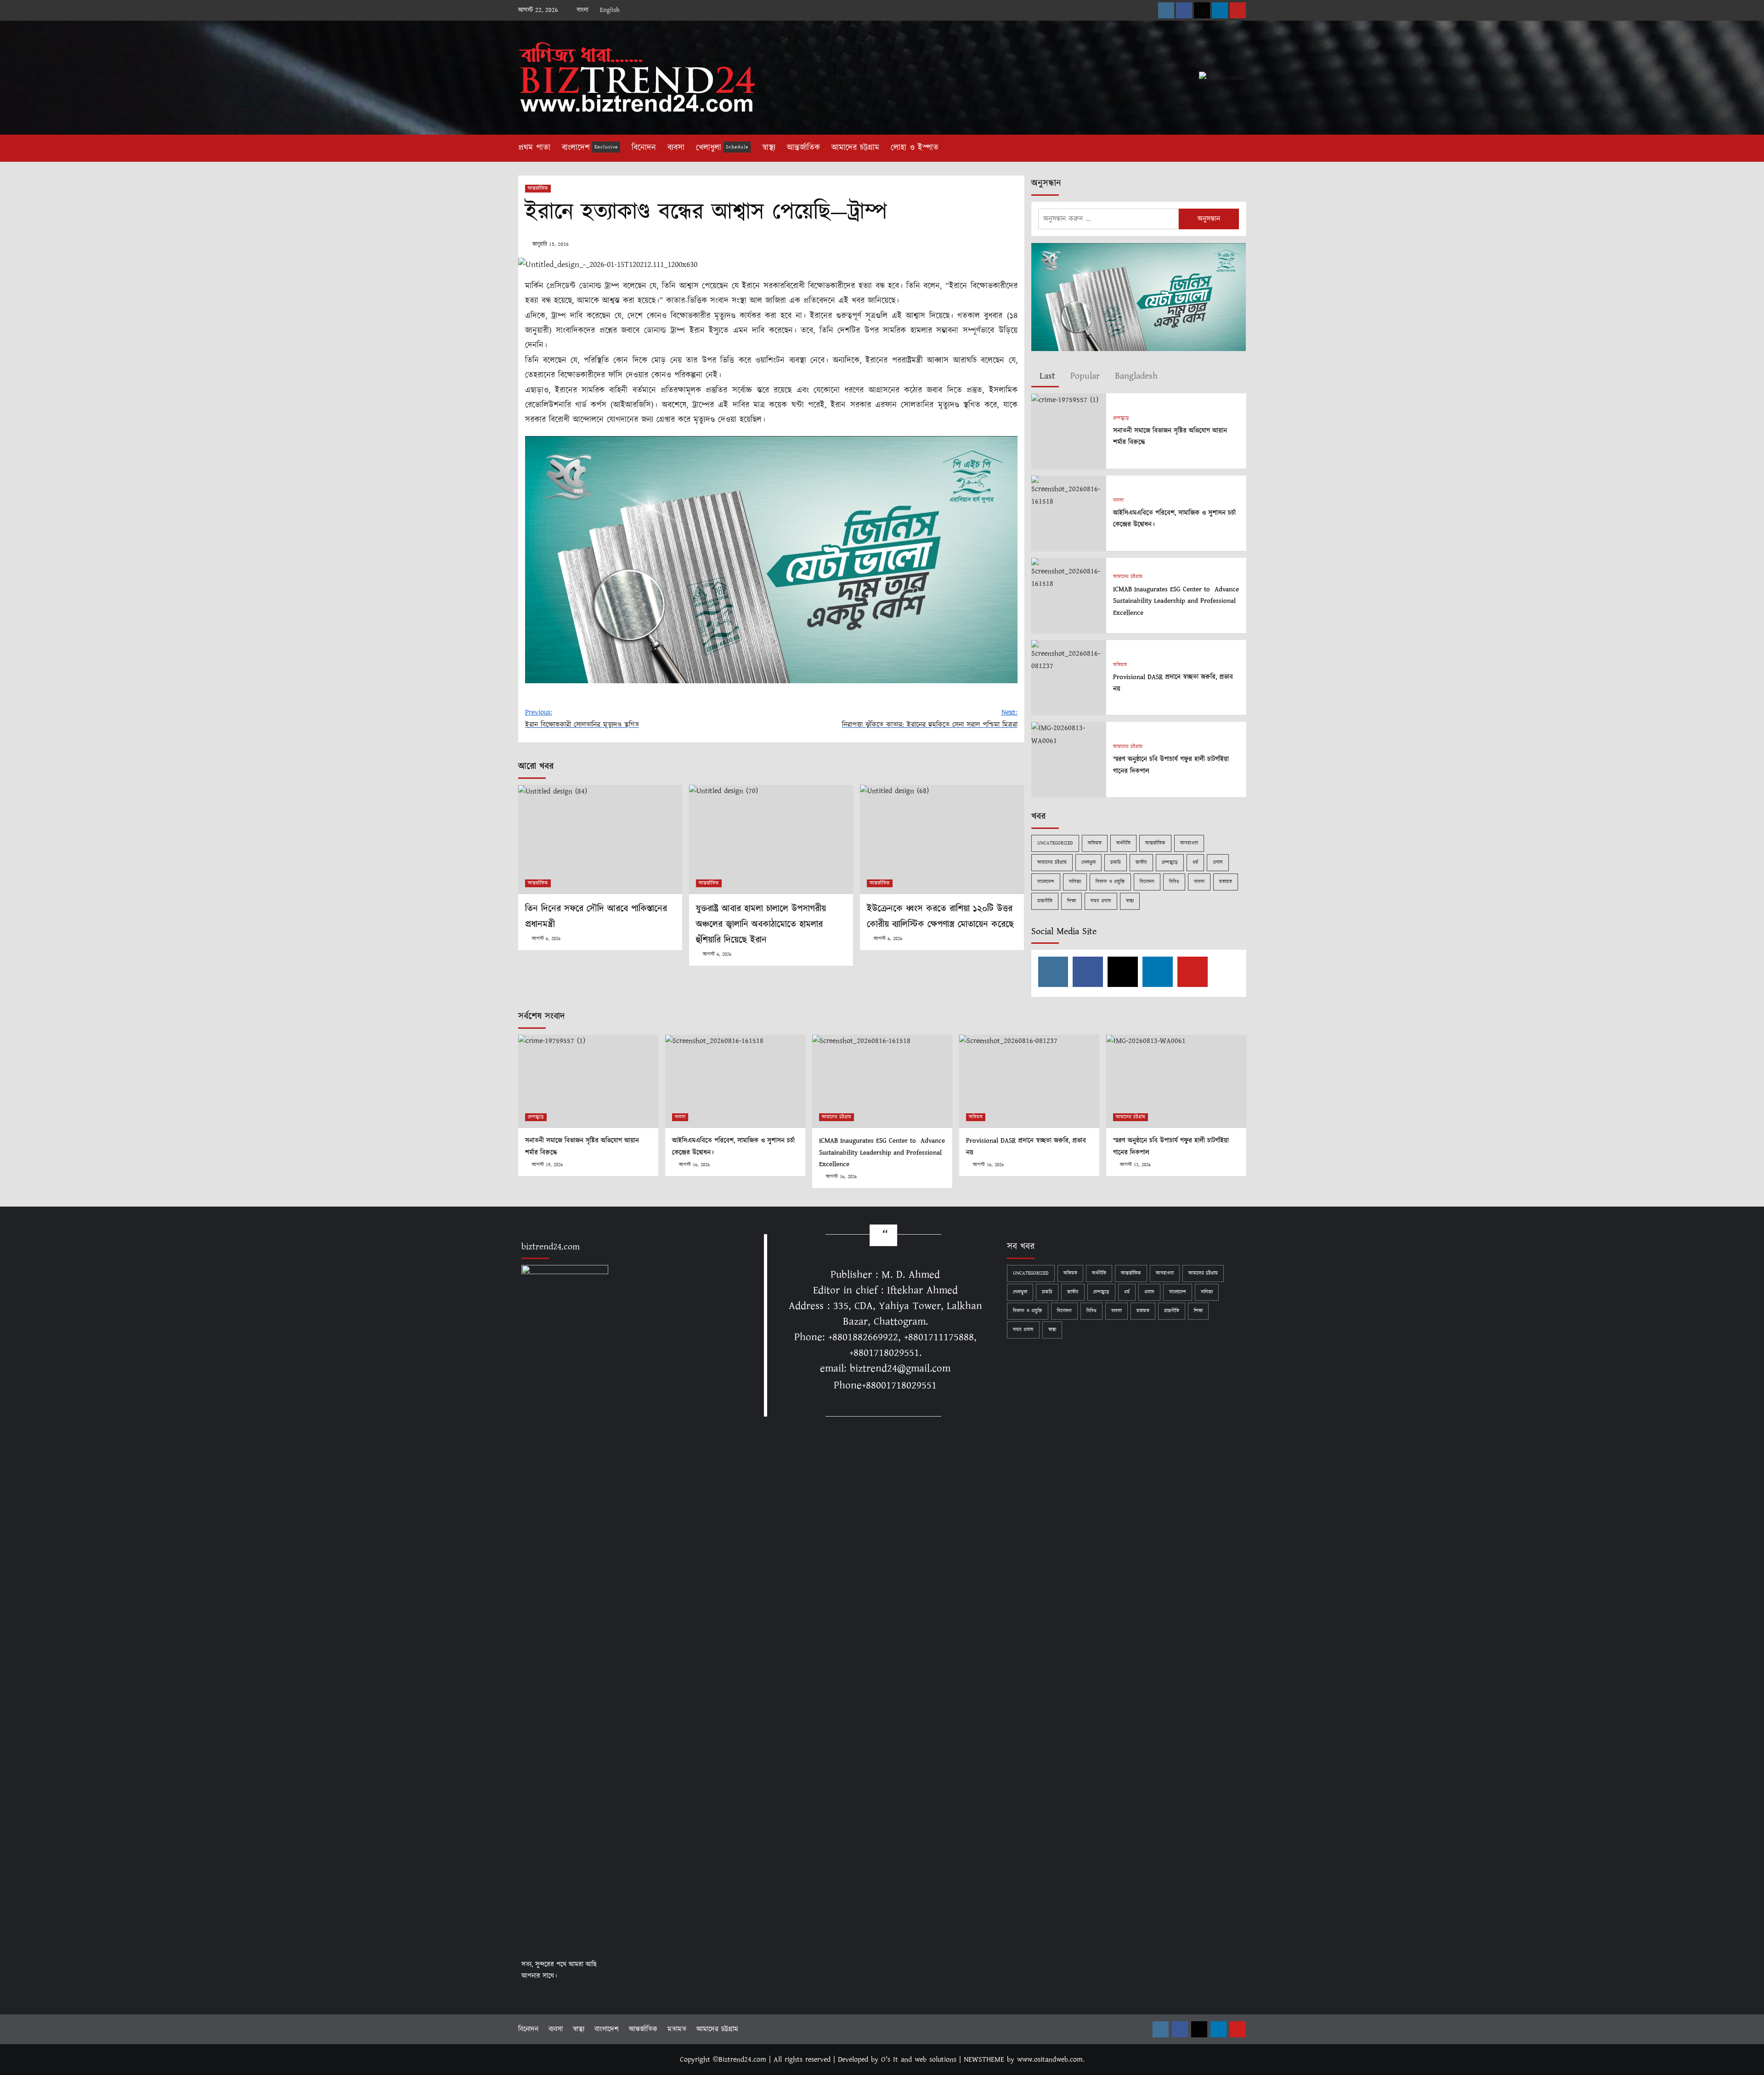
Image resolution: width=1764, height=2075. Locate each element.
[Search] (1241, 146)
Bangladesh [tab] (1135, 376)
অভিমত (1120, 665)
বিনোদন (644, 148)
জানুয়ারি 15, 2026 (551, 244)
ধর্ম (1195, 862)
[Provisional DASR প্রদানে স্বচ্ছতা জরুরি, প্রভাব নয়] (1069, 655)
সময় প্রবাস (1101, 901)
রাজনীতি (1045, 901)
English (610, 10)
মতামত (1226, 882)
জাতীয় (1141, 862)
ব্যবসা (676, 148)
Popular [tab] (1083, 376)
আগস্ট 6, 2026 (546, 939)
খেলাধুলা (722, 148)
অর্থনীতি (1123, 843)
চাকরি (1116, 862)
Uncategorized (1055, 843)
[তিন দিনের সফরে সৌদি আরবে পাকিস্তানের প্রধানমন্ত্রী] (600, 839)
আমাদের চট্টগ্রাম (855, 148)
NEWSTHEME (984, 2060)
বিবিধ (1174, 882)
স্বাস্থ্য (769, 148)
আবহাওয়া (1189, 843)
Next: (930, 719)
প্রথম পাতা (534, 148)
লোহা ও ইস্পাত (915, 148)
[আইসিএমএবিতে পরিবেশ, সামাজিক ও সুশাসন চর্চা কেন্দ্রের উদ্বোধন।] (1069, 491)
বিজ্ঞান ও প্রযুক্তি (1110, 882)
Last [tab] (1046, 376)
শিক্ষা (1071, 901)
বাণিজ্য (1075, 882)
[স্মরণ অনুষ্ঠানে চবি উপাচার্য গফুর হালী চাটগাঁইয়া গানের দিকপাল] (1069, 734)
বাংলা (582, 10)
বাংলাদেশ (590, 148)
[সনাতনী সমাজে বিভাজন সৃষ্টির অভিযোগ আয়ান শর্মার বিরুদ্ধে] (1065, 400)
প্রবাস (1218, 862)
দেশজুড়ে (1121, 418)
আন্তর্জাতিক (803, 148)
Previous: (582, 719)
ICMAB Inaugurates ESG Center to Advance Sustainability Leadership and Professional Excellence (1176, 601)
